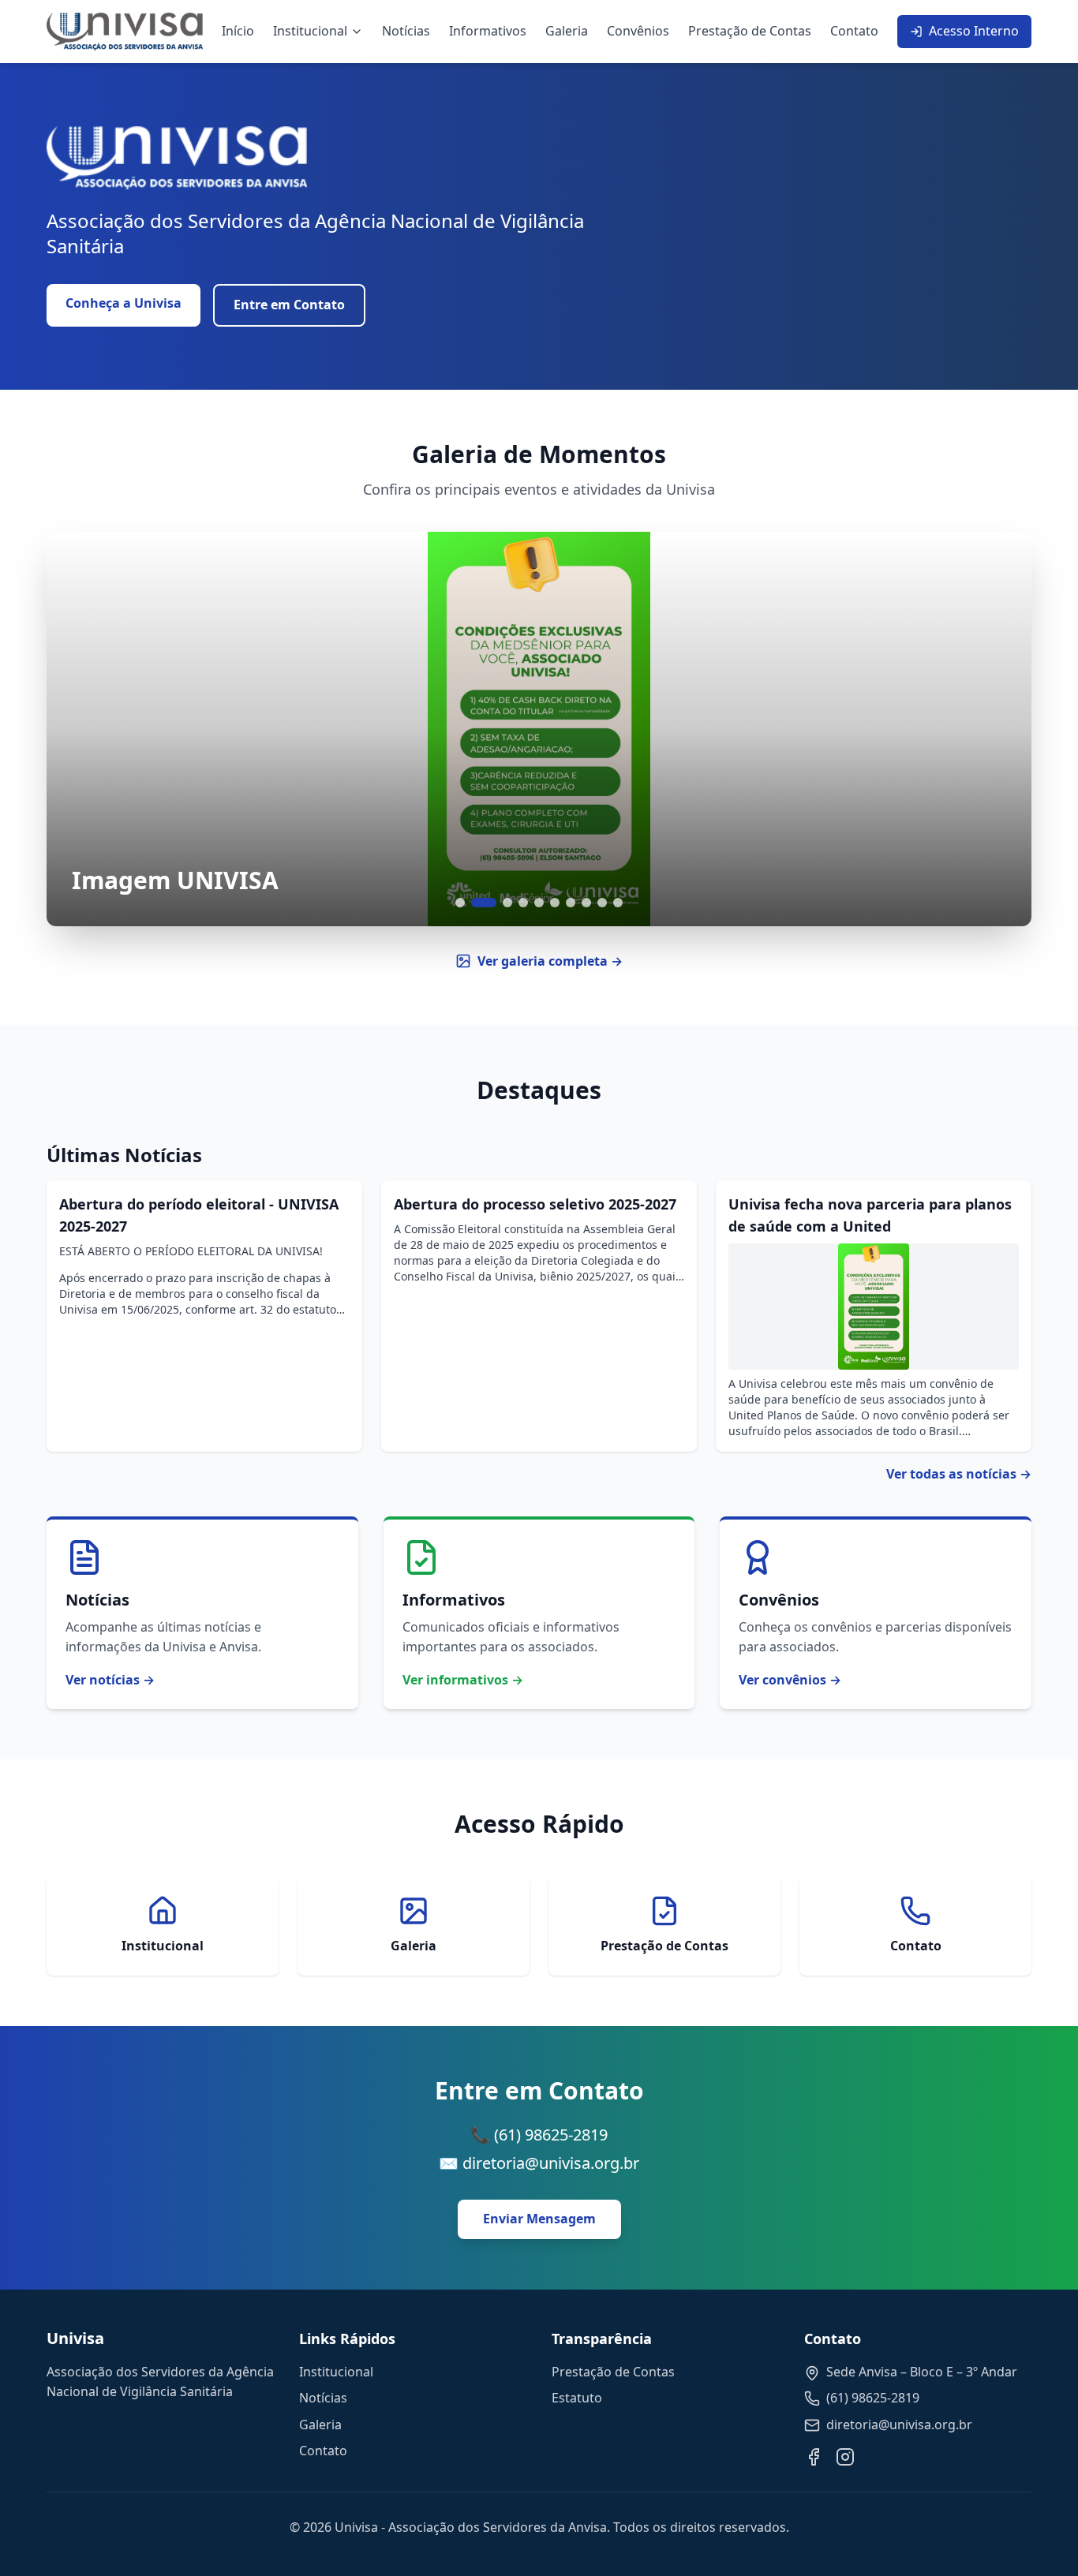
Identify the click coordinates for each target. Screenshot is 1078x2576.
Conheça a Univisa (124, 303)
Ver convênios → (790, 1680)
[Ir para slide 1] (460, 903)
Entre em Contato (289, 305)
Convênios (638, 31)
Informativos (488, 31)
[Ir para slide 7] (571, 903)
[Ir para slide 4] (523, 903)
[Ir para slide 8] (586, 903)
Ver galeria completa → (550, 961)
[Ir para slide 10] (618, 903)
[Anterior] (78, 729)
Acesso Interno (974, 31)
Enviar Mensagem (539, 2219)
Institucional (310, 31)
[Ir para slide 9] (602, 903)
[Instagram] (845, 2457)
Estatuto (577, 2398)
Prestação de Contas (750, 31)
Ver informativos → (463, 1680)
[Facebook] (814, 2457)
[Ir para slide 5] (539, 903)
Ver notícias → (110, 1680)
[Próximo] (1000, 729)
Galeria (567, 31)
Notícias (406, 31)
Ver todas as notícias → (959, 1474)
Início (238, 31)
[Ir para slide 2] (484, 903)
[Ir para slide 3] (507, 903)
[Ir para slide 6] (555, 903)
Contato (854, 31)
